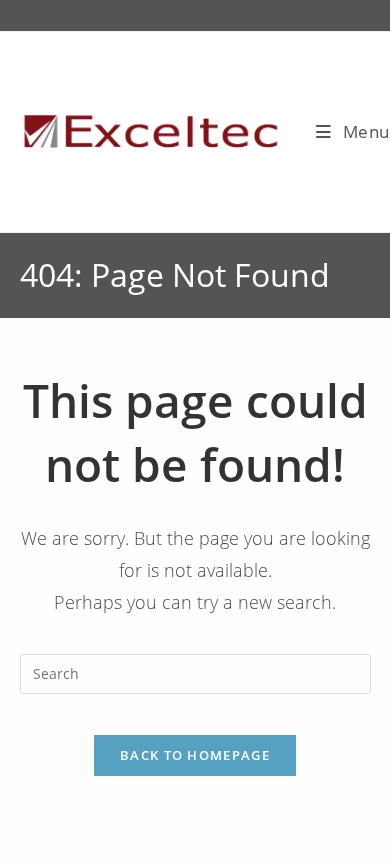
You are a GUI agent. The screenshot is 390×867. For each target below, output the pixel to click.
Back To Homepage (195, 755)
